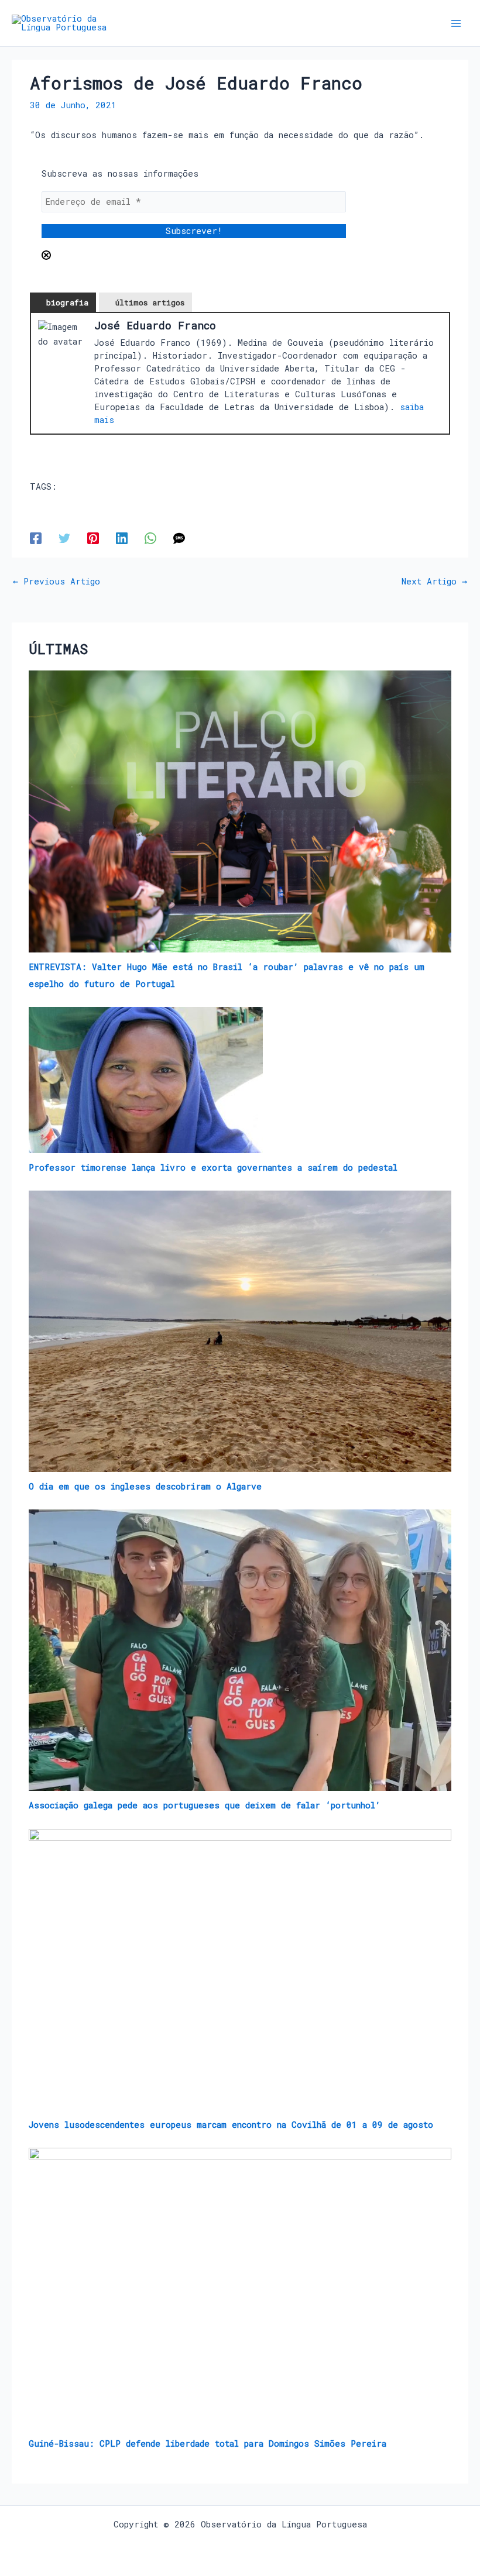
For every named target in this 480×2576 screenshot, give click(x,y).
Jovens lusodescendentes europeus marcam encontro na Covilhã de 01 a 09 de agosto (231, 2125)
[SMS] (179, 538)
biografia (67, 302)
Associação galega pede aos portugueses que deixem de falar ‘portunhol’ (205, 1805)
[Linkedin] (122, 538)
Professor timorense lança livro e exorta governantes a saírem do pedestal (213, 1167)
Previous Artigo (56, 582)
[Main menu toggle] (456, 23)
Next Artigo (434, 582)
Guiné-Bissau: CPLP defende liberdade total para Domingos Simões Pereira (208, 2443)
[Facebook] (36, 538)
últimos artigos (150, 302)
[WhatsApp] (150, 538)
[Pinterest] (93, 538)
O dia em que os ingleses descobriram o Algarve (145, 1486)
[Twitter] (64, 538)
